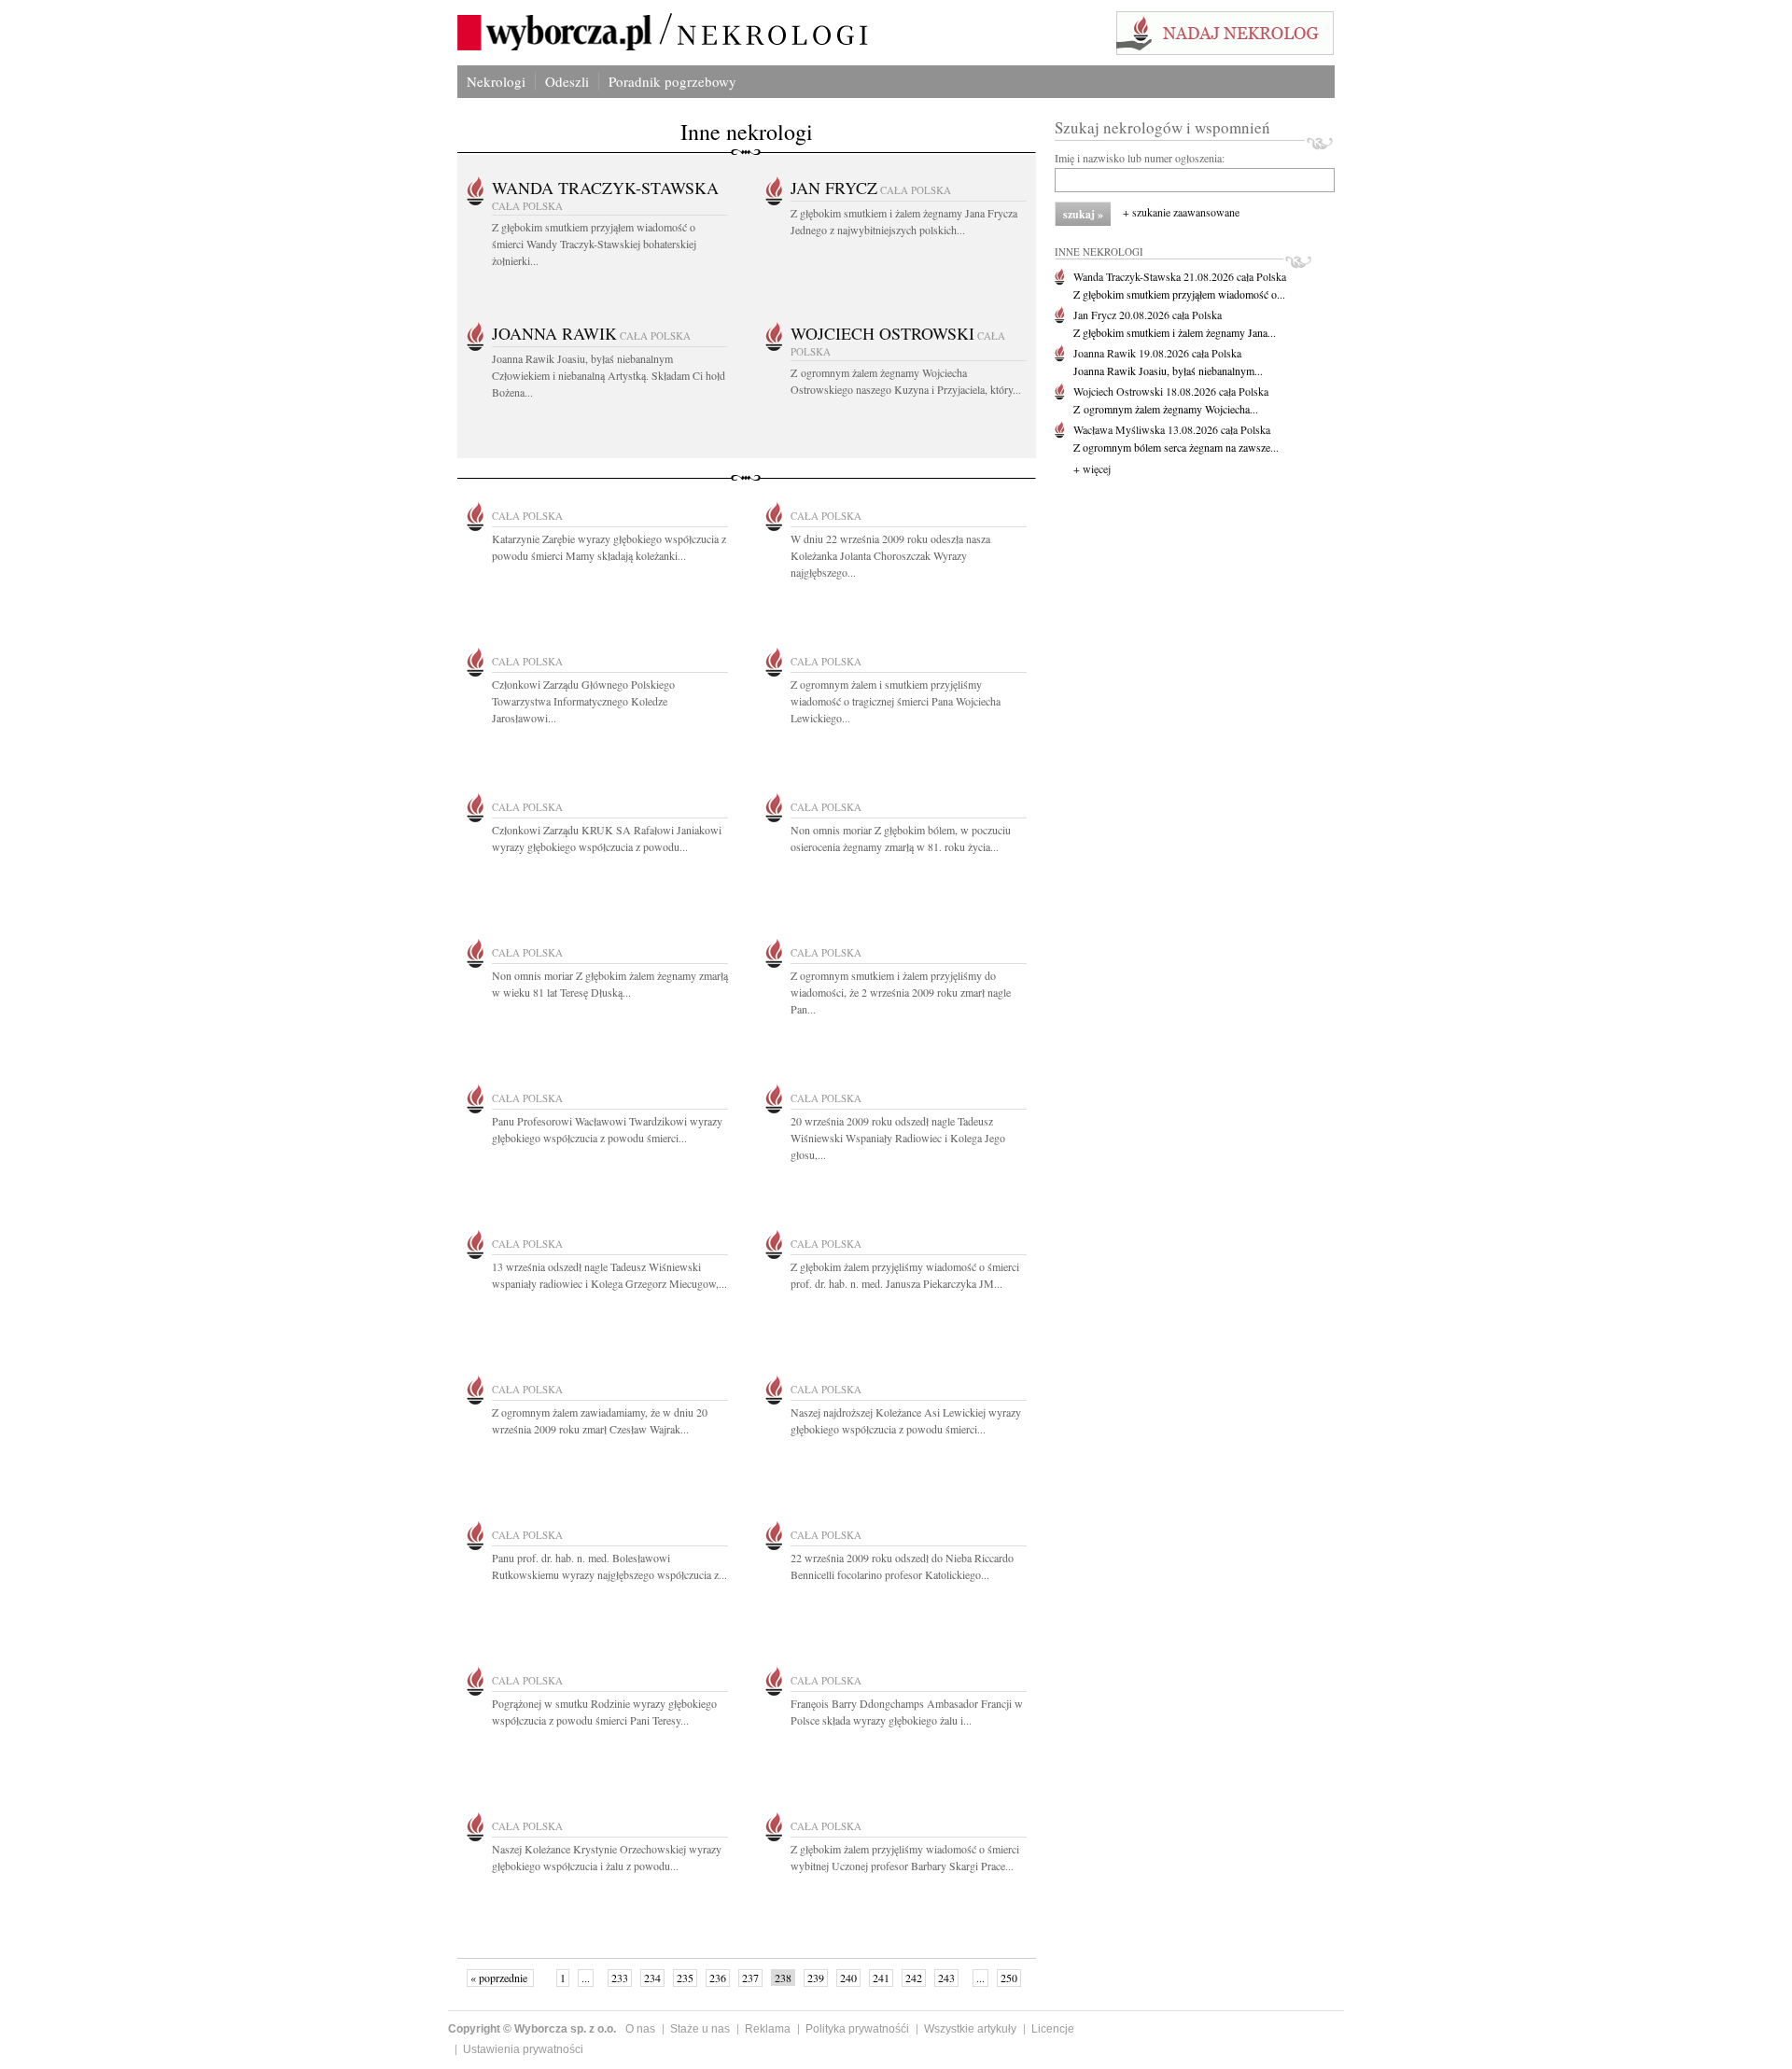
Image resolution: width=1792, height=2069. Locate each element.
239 (816, 1978)
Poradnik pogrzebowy (672, 81)
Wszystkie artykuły (970, 2029)
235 (685, 1978)
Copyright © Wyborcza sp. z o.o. (532, 2029)
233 (620, 1978)
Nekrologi (496, 81)
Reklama (768, 2029)
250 (1009, 1978)
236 (718, 1978)
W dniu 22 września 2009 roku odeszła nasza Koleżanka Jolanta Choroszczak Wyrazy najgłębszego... (890, 555)
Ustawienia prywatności (523, 2049)
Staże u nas (700, 2029)
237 (750, 1978)
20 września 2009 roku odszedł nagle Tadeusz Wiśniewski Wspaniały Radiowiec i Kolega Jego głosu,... (898, 1138)
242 (914, 1978)
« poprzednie (500, 1978)
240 (848, 1978)
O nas (640, 2029)
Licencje (1053, 2029)
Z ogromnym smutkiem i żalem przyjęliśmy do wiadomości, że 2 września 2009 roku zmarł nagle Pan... (901, 992)
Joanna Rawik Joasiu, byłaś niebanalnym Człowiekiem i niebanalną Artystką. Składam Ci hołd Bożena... (609, 375)
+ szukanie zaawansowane (1181, 212)
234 (652, 1978)
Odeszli (567, 81)
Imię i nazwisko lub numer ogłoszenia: (1140, 158)
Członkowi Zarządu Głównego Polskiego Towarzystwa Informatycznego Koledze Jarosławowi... (583, 701)
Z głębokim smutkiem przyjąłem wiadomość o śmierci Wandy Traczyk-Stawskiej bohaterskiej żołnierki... (594, 244)
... (586, 1978)
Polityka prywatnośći (857, 2029)
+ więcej (1092, 468)
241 (881, 1978)
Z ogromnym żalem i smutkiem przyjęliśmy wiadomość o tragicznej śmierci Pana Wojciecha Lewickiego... (896, 701)
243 (946, 1978)
